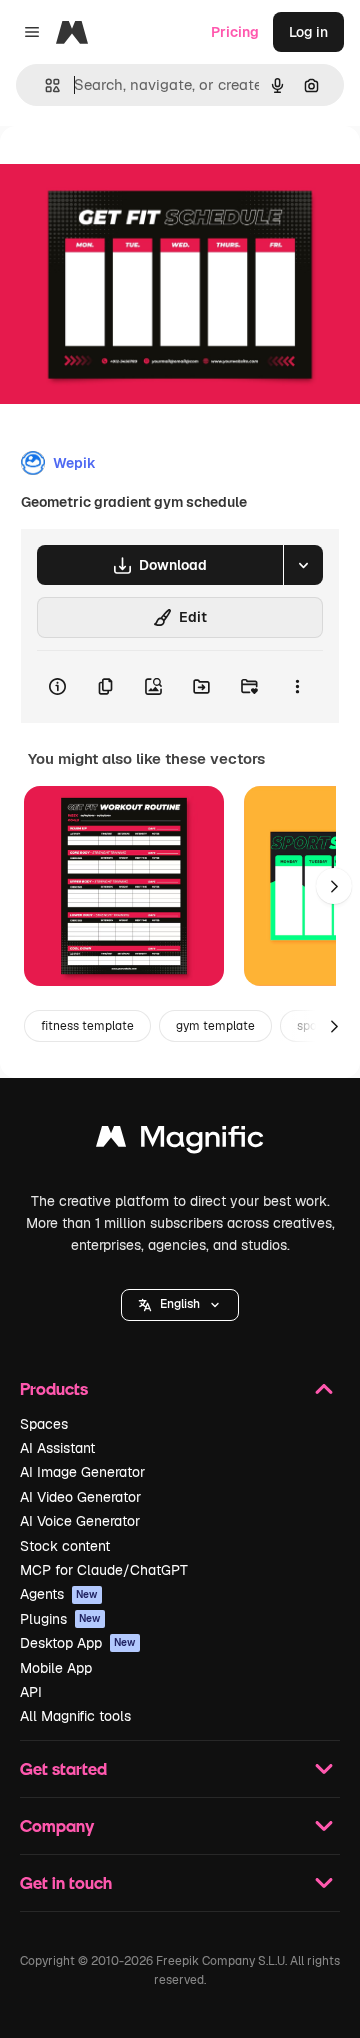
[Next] (334, 886)
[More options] (297, 687)
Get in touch (66, 1882)
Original (128, 171)
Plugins (60, 1619)
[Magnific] (180, 1141)
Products (54, 1388)
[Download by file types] (303, 565)
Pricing (235, 32)
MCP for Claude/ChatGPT (104, 1570)
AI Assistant (57, 1448)
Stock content (65, 1546)
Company (57, 1825)
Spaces (44, 1424)
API (31, 1692)
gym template (215, 1026)
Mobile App (56, 1668)
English (180, 1304)
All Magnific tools (75, 1716)
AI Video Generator (80, 1497)
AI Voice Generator (80, 1521)
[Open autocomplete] (44, 85)
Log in (308, 32)
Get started (63, 1768)
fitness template (87, 1026)
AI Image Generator (82, 1472)
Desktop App (78, 1643)
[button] (180, 1305)
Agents (59, 1594)
